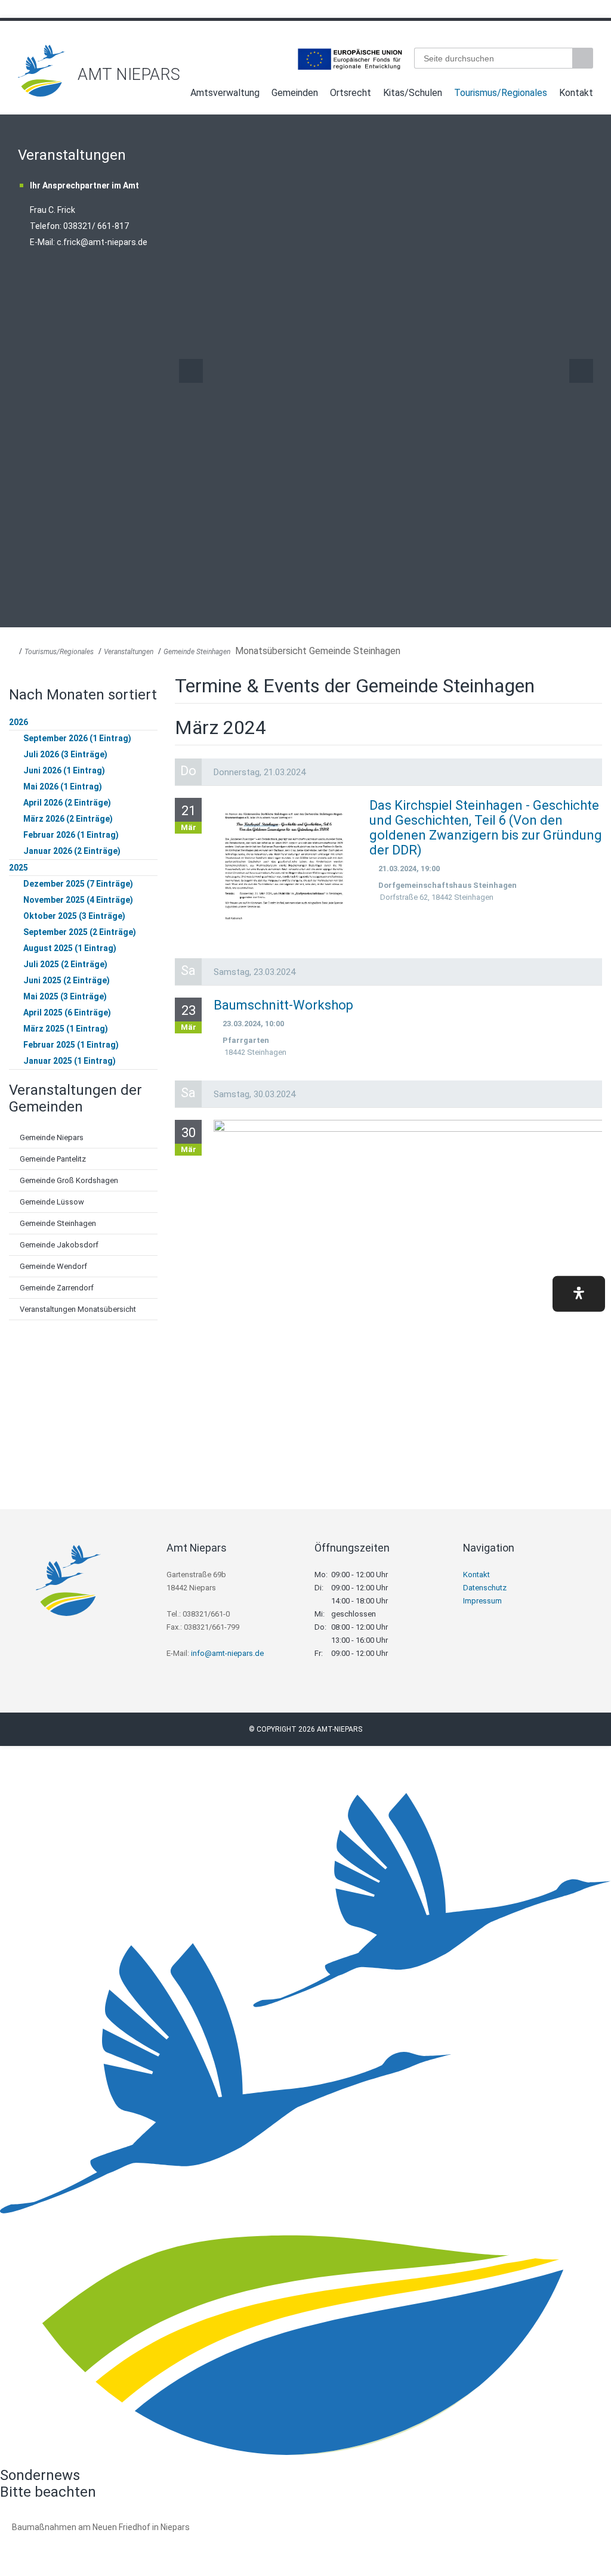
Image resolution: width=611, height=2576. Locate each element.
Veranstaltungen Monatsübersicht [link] (78, 1309)
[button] (579, 1294)
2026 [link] (18, 722)
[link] (42, 93)
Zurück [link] (191, 371)
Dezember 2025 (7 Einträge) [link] (78, 884)
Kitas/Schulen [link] (413, 93)
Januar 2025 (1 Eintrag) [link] (70, 1061)
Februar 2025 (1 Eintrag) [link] (71, 1045)
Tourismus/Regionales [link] (501, 93)
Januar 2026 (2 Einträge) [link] (72, 851)
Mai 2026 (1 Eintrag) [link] (63, 787)
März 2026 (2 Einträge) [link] (68, 819)
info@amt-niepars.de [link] (227, 1653)
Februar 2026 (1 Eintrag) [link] (71, 835)
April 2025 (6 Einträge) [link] (67, 1013)
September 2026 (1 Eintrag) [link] (77, 738)
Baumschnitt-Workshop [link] (283, 1005)
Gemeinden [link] (295, 93)
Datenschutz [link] (485, 1588)
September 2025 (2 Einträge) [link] (80, 932)
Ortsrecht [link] (351, 93)
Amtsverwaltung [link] (225, 93)
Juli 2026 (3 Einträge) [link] (65, 754)
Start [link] (173, 95)
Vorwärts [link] (581, 371)
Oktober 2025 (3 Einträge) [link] (74, 916)
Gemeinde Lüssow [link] (52, 1202)
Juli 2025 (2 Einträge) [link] (65, 964)
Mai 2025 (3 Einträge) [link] (65, 996)
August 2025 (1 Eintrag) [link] (70, 948)
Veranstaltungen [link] (129, 652)
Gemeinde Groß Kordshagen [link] (69, 1180)
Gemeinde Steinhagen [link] (197, 652)
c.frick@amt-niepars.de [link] (102, 242)
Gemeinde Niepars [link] (52, 1137)
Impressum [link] (482, 1601)
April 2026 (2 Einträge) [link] (67, 803)
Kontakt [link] (576, 93)
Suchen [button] (584, 58)
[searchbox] (493, 58)
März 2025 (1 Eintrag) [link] (66, 1029)
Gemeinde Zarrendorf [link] (57, 1288)
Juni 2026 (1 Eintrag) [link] (64, 770)
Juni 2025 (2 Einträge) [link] (67, 980)
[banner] (305, 71)
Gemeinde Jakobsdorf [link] (59, 1245)
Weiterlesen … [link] (77, 2541)
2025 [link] (18, 868)
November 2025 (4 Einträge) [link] (78, 900)
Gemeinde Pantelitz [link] (53, 1159)
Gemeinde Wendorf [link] (53, 1266)
